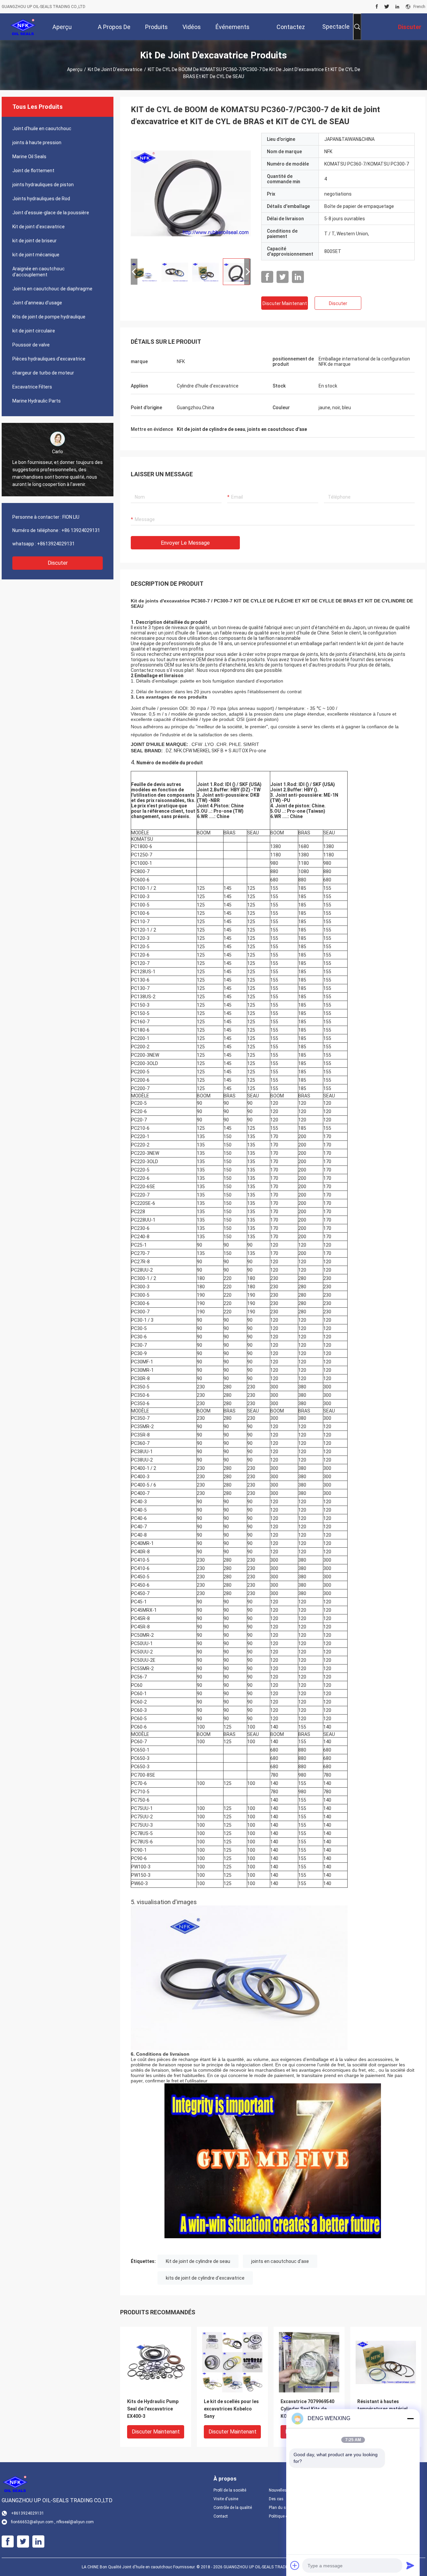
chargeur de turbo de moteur (43, 373)
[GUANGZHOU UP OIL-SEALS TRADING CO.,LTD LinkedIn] (397, 7)
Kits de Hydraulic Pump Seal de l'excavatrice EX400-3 (153, 2409)
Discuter (58, 563)
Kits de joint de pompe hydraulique (49, 317)
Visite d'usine (226, 2499)
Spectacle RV (336, 32)
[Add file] (295, 2565)
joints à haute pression (37, 143)
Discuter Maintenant (285, 303)
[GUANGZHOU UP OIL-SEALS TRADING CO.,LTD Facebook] (377, 7)
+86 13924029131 (81, 530)
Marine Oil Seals (29, 157)
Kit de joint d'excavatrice (115, 69)
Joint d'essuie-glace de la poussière (51, 213)
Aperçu (75, 69)
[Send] (410, 2565)
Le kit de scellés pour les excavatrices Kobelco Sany (231, 2409)
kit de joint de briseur (35, 241)
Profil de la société (230, 2490)
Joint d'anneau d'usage (37, 303)
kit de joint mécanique (36, 255)
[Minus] (410, 2418)
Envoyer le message (185, 543)
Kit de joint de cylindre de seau (198, 2261)
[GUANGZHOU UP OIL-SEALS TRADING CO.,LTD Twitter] (387, 7)
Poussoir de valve (31, 345)
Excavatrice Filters (32, 387)
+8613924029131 (56, 544)
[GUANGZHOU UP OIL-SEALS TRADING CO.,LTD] (23, 27)
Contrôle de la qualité (233, 2508)
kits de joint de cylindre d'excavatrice (205, 2278)
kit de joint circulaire (34, 331)
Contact (221, 2516)
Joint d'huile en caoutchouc (42, 128)
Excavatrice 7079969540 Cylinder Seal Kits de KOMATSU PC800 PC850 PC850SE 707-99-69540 (307, 2409)
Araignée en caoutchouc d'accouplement (39, 272)
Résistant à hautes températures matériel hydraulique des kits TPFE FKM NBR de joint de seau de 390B (383, 2409)
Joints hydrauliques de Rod (41, 199)
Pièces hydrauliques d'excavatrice (49, 359)
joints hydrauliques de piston (43, 185)
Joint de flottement (33, 171)
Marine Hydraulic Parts (37, 401)
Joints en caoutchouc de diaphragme (52, 289)
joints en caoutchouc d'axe (280, 2261)
